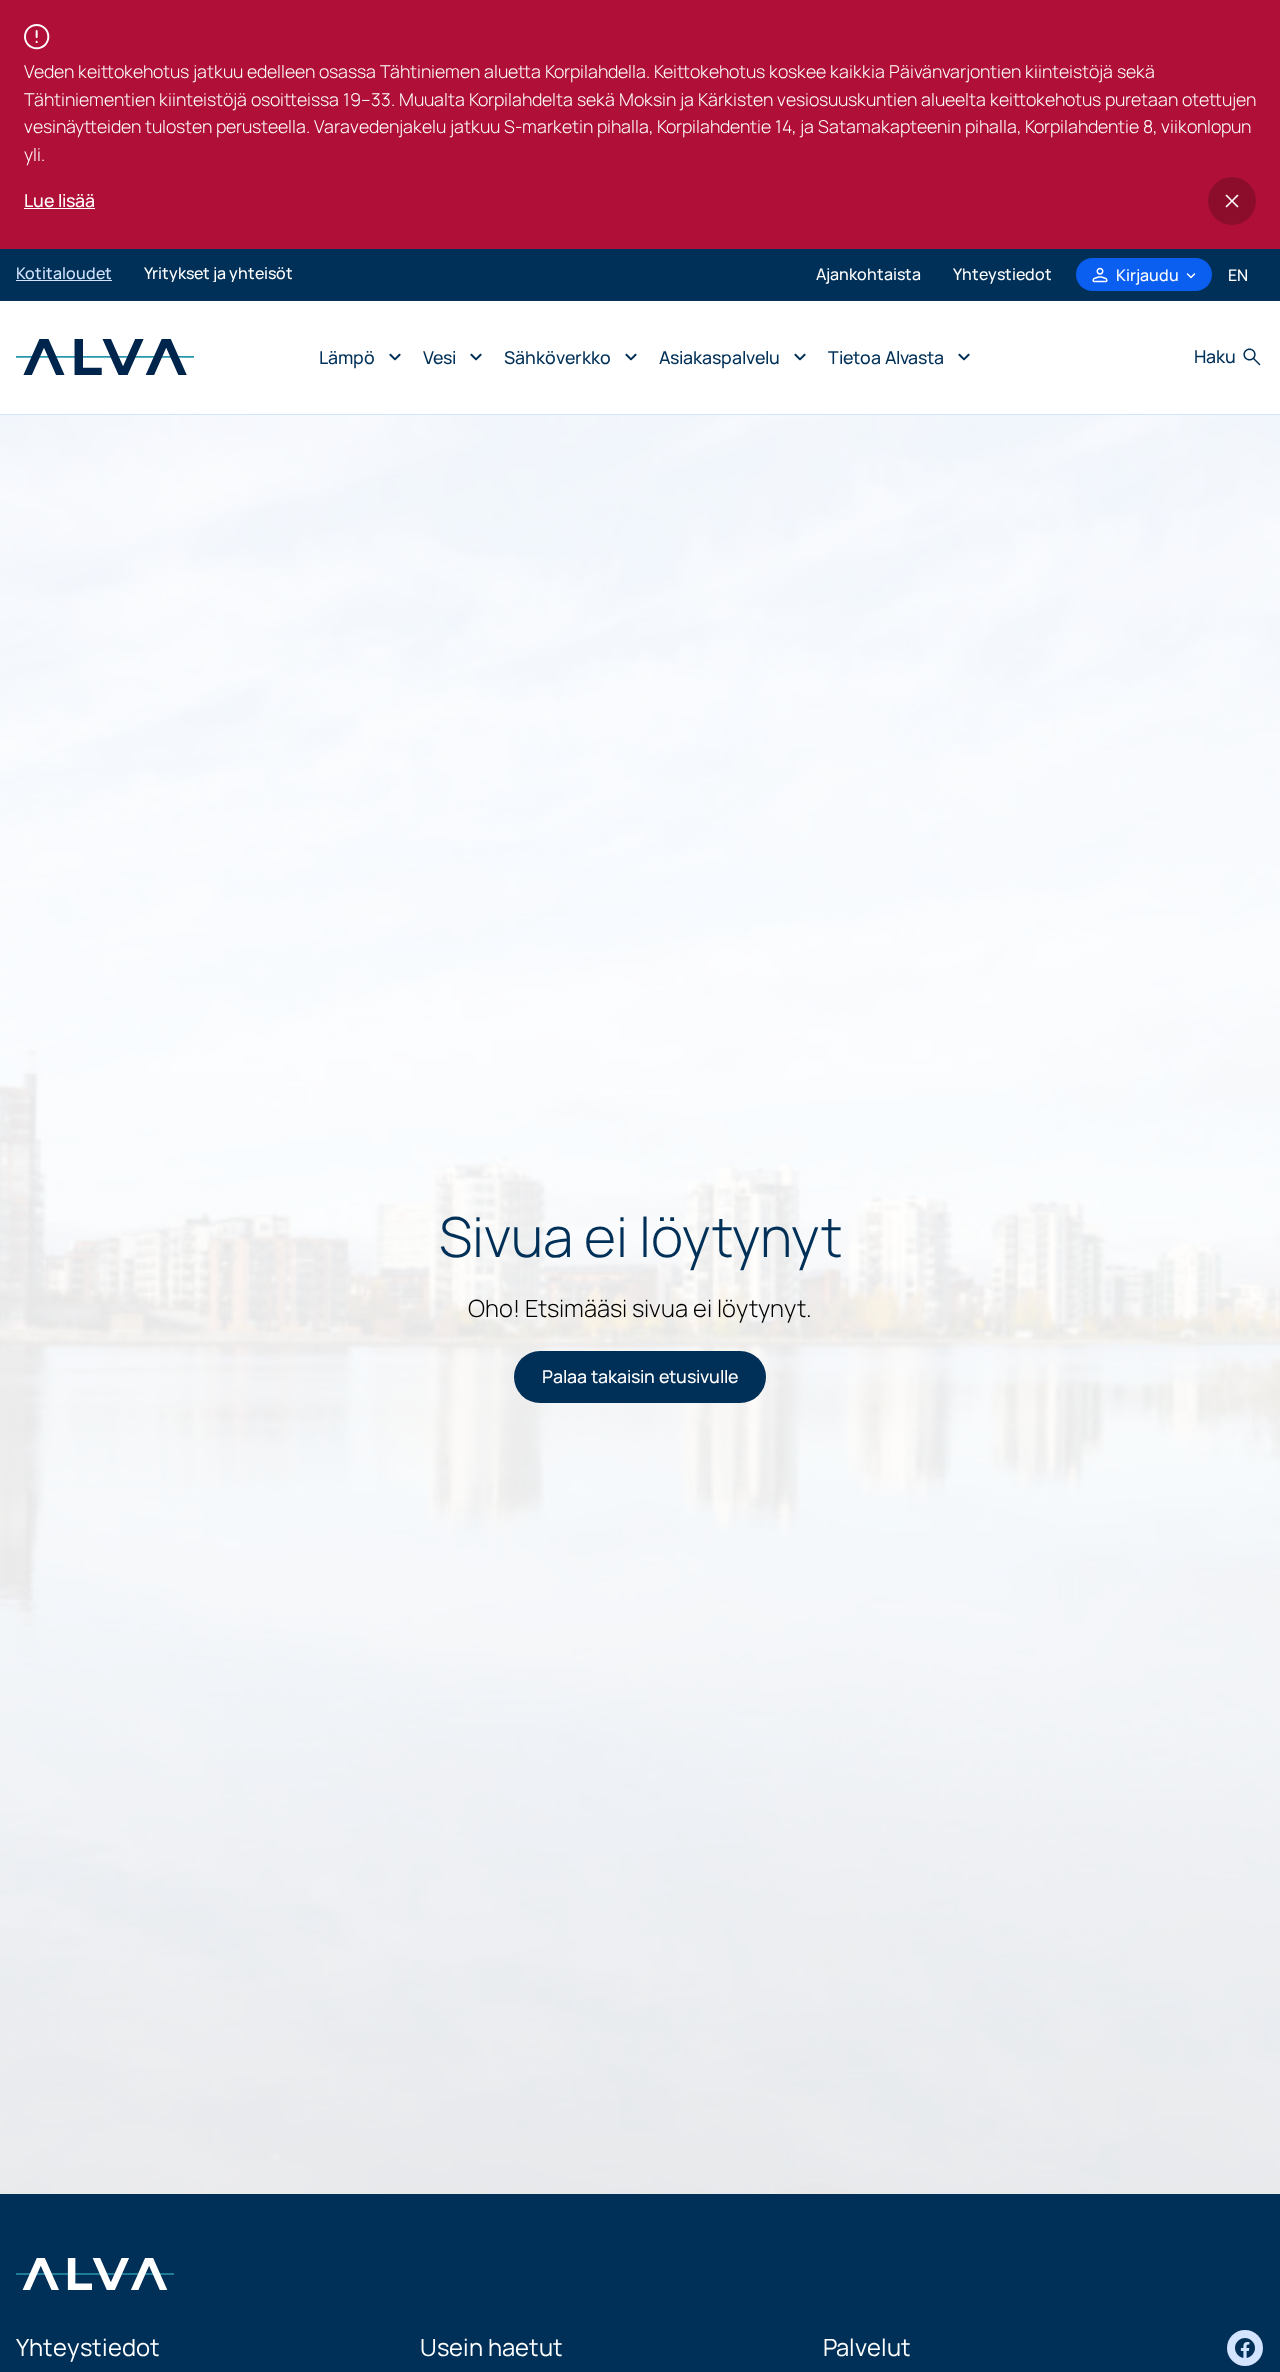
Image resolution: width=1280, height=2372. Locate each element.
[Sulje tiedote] (1232, 201)
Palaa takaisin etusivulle (640, 1376)
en (1238, 275)
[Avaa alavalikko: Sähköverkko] (565, 357)
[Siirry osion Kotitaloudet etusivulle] (105, 355)
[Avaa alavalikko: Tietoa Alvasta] (894, 357)
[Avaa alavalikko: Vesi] (447, 357)
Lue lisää (59, 200)
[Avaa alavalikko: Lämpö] (355, 357)
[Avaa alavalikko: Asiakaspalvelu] (727, 357)
